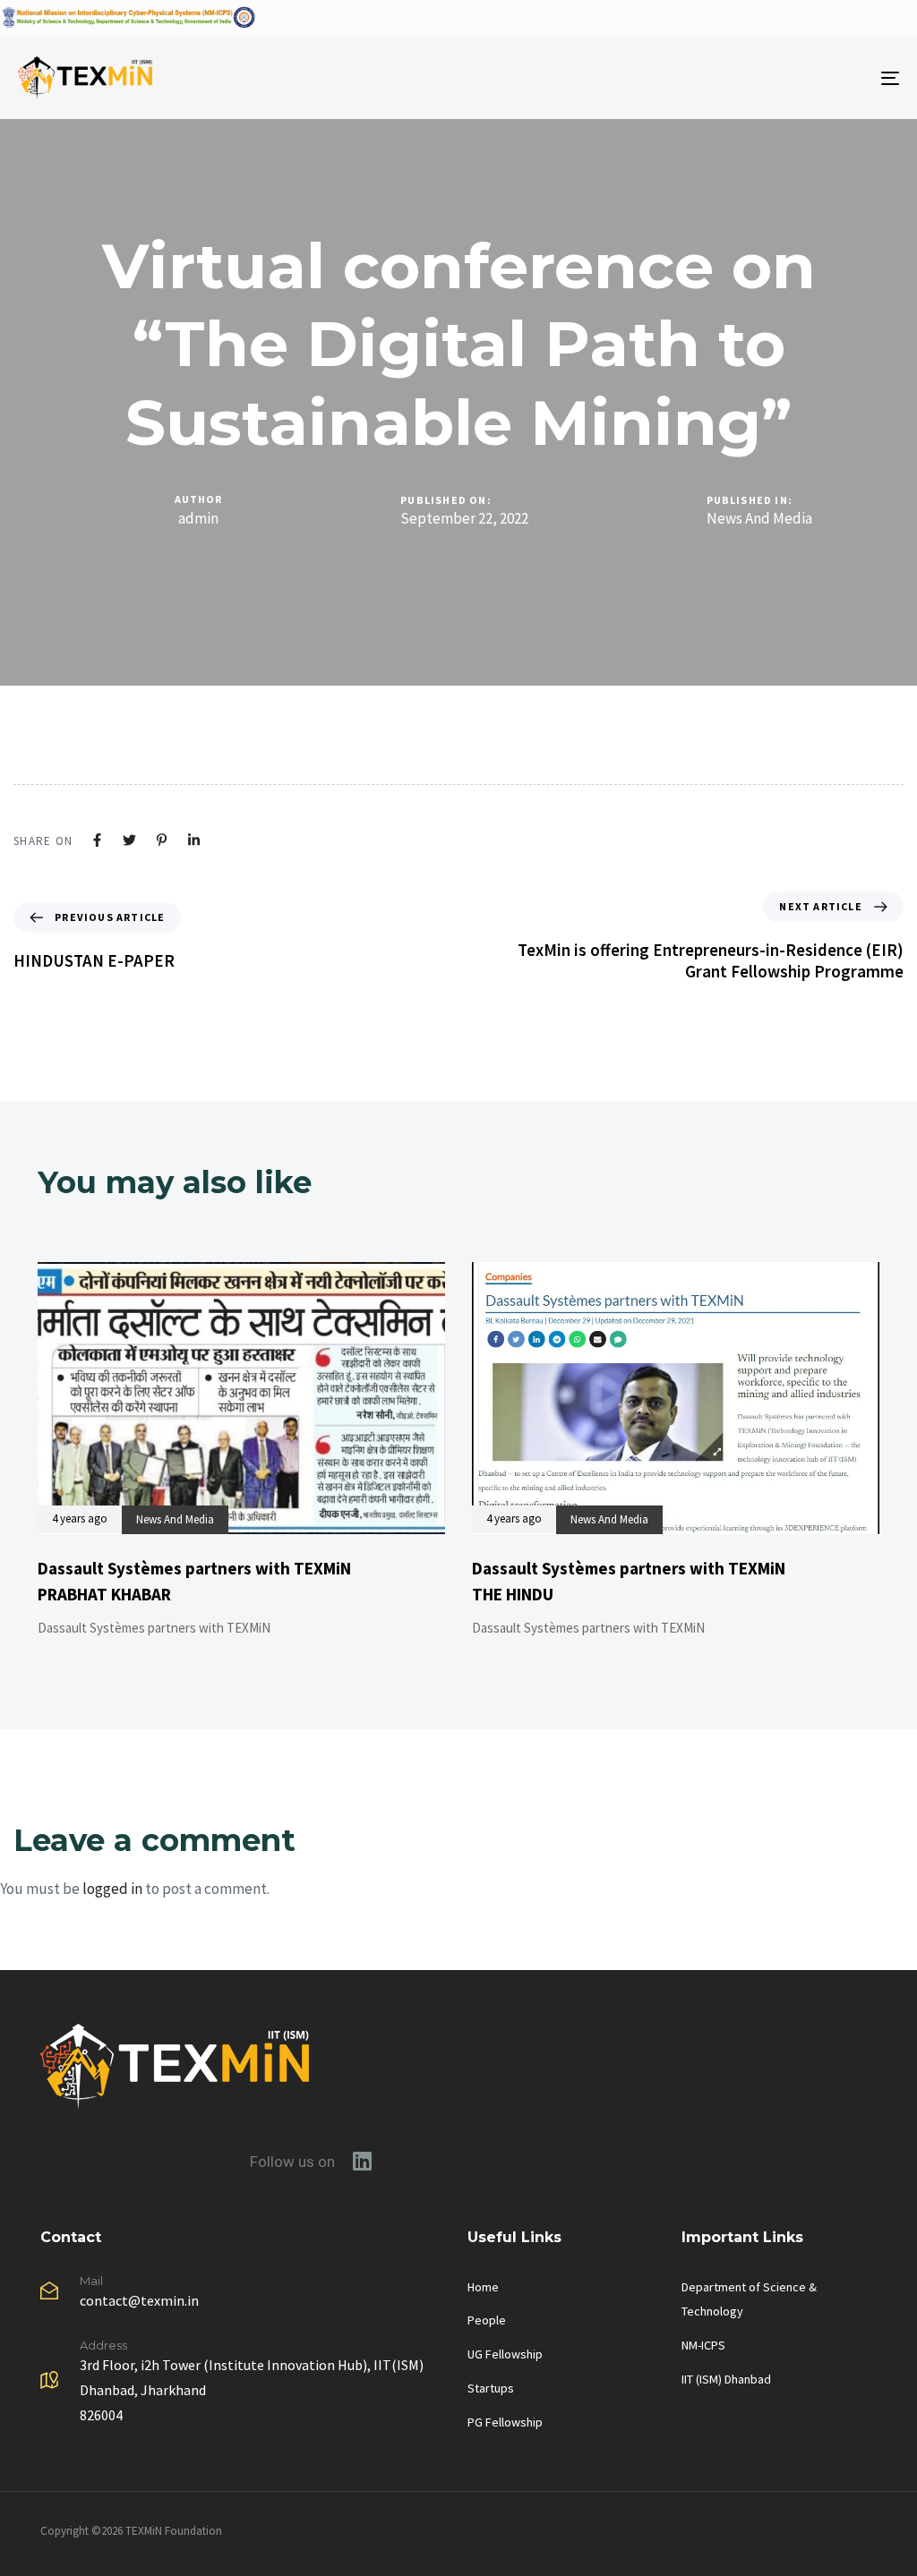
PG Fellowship (505, 2422)
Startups (491, 2388)
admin (198, 518)
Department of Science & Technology (749, 2299)
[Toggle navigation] (752, 78)
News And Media (759, 519)
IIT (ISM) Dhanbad (726, 2379)
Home (483, 2287)
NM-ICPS (703, 2345)
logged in (112, 1889)
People (487, 2320)
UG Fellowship (505, 2354)
